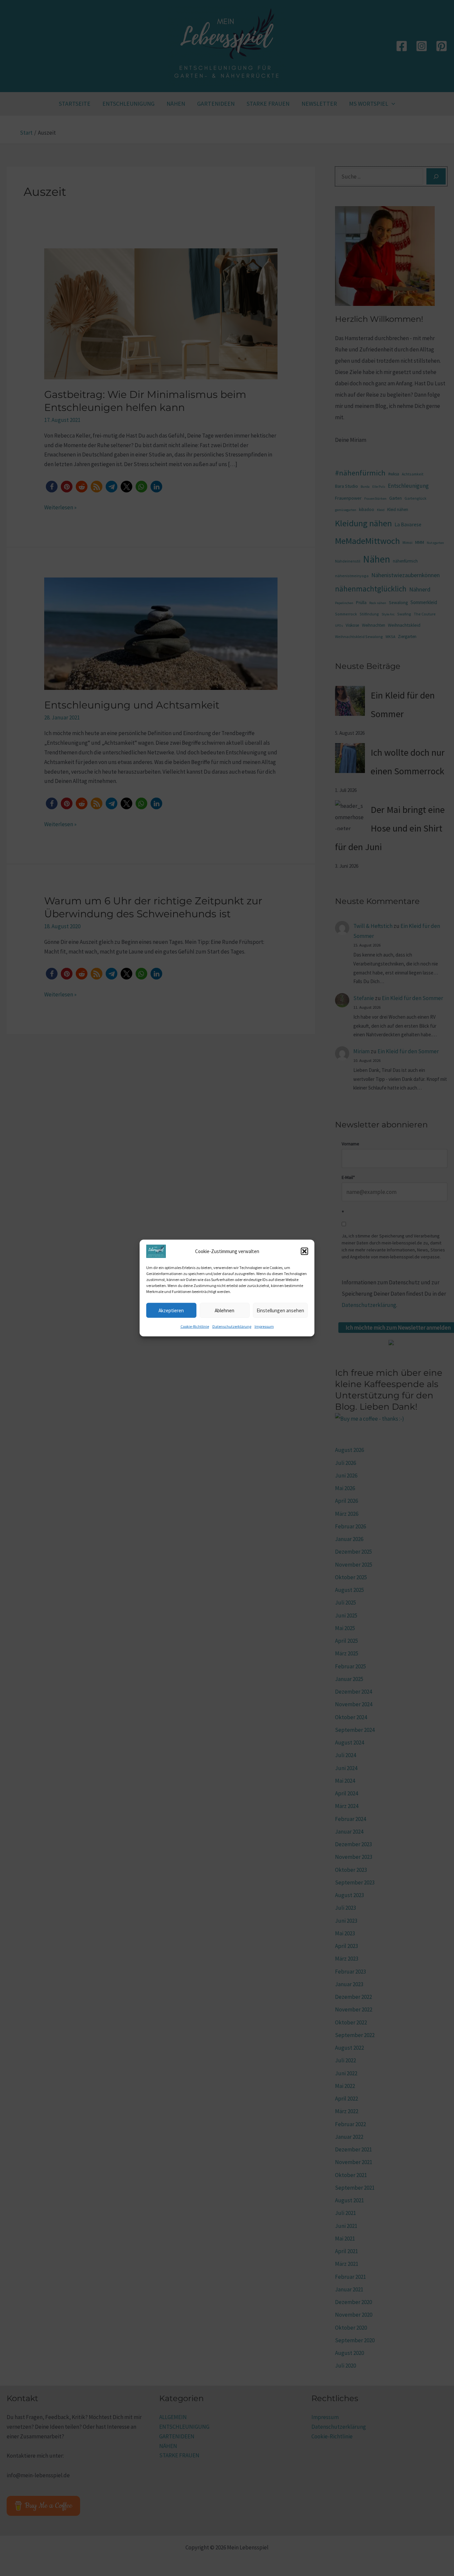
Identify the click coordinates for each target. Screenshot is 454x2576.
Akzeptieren (171, 1310)
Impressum (264, 1326)
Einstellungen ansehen (280, 1310)
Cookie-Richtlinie (195, 1326)
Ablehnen (225, 1310)
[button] (304, 1251)
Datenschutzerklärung (232, 1326)
